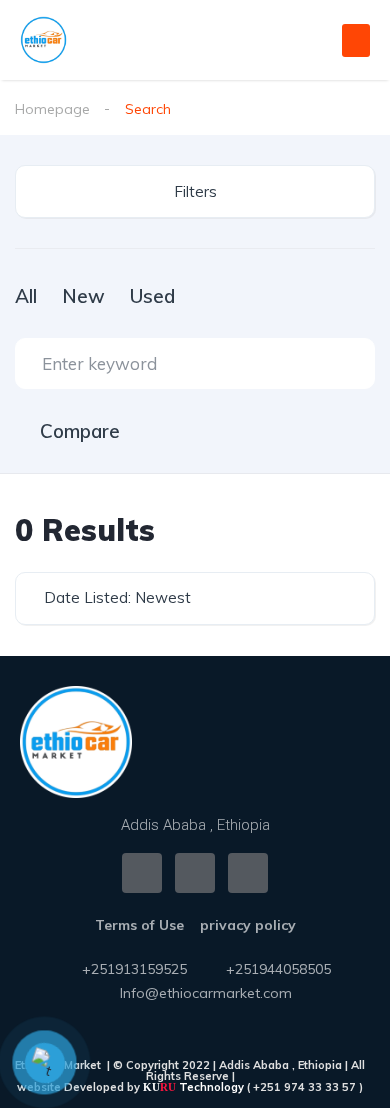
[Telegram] (248, 873)
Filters (195, 191)
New (83, 296)
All (26, 296)
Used (152, 296)
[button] (356, 40)
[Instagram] (195, 873)
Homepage (52, 109)
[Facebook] (142, 873)
